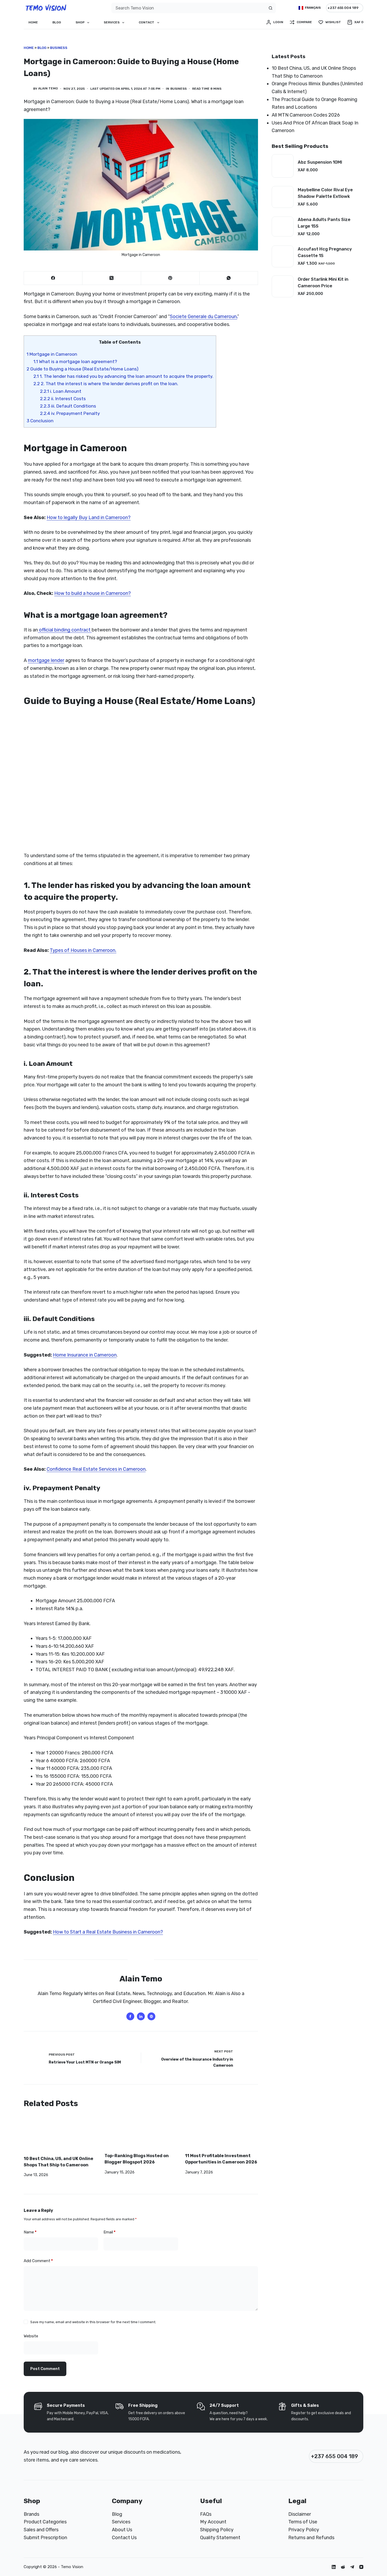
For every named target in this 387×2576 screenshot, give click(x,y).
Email (110, 2232)
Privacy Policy (304, 2530)
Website (31, 2336)
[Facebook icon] (130, 2016)
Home (33, 22)
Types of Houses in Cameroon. (83, 950)
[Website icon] (151, 2016)
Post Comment (45, 2369)
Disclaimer (300, 2514)
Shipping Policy (217, 2530)
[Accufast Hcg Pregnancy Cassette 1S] (283, 256)
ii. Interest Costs (63, 399)
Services (112, 22)
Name (30, 2232)
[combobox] (189, 8)
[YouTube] (361, 2567)
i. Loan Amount (61, 391)
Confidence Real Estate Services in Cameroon (96, 1469)
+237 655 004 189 (343, 8)
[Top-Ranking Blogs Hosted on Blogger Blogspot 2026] (141, 2134)
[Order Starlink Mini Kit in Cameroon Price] (283, 286)
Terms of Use (303, 2522)
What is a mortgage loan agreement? (75, 361)
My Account (213, 2522)
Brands (31, 2514)
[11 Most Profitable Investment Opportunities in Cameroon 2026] (222, 2134)
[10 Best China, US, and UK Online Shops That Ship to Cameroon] (60, 2135)
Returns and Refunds (311, 2538)
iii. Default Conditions (68, 406)
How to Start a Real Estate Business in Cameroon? (108, 1932)
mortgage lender (46, 660)
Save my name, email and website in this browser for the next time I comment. (93, 2322)
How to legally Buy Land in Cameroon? (89, 518)
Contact (147, 22)
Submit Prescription (45, 2538)
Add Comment (38, 2261)
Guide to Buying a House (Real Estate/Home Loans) (83, 369)
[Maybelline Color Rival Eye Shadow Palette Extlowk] (283, 197)
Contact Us (124, 2538)
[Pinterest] (170, 278)
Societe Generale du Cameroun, (204, 317)
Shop (80, 22)
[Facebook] (53, 278)
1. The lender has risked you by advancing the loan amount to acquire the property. (123, 376)
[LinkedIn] (334, 2567)
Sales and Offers (41, 2530)
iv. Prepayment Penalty (70, 413)
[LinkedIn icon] (141, 2016)
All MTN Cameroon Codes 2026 (306, 115)
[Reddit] (343, 2567)
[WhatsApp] (229, 278)
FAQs (206, 2514)
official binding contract (65, 630)
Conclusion (40, 421)
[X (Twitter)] (112, 278)
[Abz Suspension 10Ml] (283, 166)
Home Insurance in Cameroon (85, 1355)
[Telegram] (352, 2567)
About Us (122, 2530)
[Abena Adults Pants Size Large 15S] (283, 227)
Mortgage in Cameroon (52, 354)
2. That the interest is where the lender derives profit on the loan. (106, 384)
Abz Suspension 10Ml (320, 162)
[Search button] (271, 8)
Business (59, 48)
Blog (57, 22)
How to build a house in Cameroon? (93, 593)
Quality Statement (220, 2538)
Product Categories (45, 2522)
